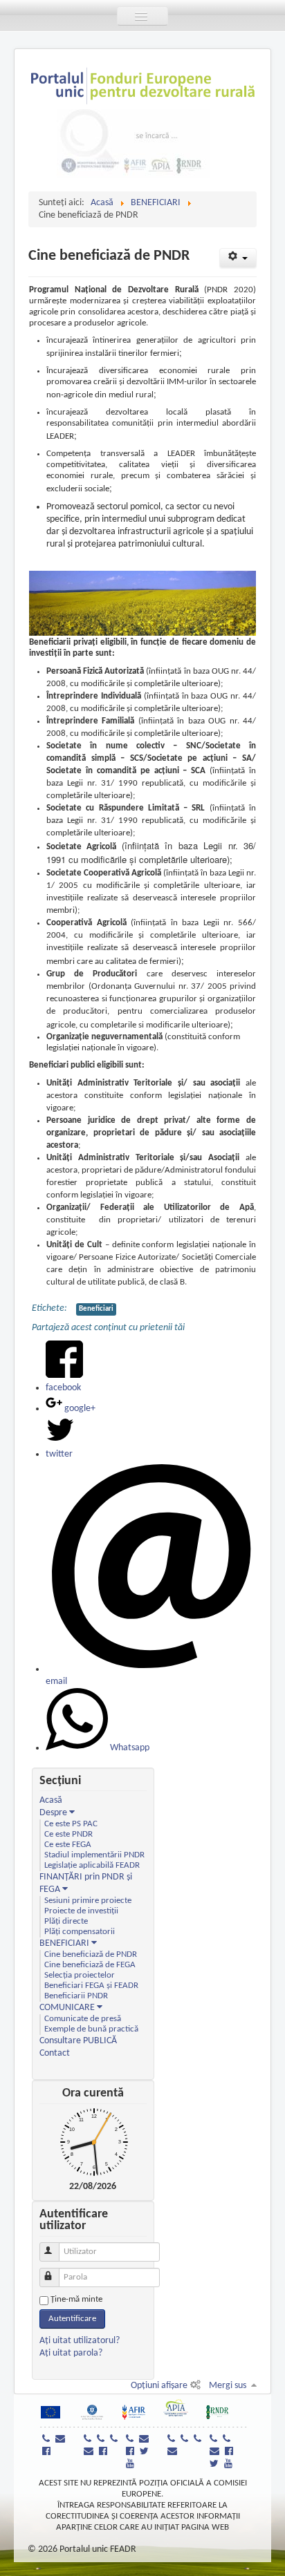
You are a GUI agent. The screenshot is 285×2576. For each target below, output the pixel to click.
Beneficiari (96, 1309)
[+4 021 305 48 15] (186, 2440)
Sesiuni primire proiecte (88, 1901)
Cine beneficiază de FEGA (90, 1965)
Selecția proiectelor (80, 1976)
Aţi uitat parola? (71, 2353)
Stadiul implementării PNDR (94, 1855)
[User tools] (238, 258)
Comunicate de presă (83, 2019)
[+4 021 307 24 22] (102, 2440)
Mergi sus (228, 2386)
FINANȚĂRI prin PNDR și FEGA (86, 1883)
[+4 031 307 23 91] (215, 2440)
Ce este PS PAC (71, 1824)
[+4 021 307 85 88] (116, 2440)
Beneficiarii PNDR (76, 1996)
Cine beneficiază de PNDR (91, 1955)
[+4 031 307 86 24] (228, 2440)
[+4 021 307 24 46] (89, 2440)
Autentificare (72, 2319)
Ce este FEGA (68, 1845)
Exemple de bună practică (91, 2029)
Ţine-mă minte (76, 2299)
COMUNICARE (67, 2008)
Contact (55, 2053)
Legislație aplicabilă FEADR (92, 1866)
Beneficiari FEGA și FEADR (91, 1986)
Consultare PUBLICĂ (78, 2041)
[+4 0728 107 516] (131, 2440)
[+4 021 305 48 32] (199, 2440)
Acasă (51, 1800)
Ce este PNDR (68, 1835)
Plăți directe (66, 1922)
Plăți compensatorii (80, 1932)
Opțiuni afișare (159, 2386)
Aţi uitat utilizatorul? (80, 2341)
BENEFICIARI (64, 1943)
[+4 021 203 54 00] (48, 2440)
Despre (54, 1813)
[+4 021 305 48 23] (173, 2440)
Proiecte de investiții (81, 1911)
